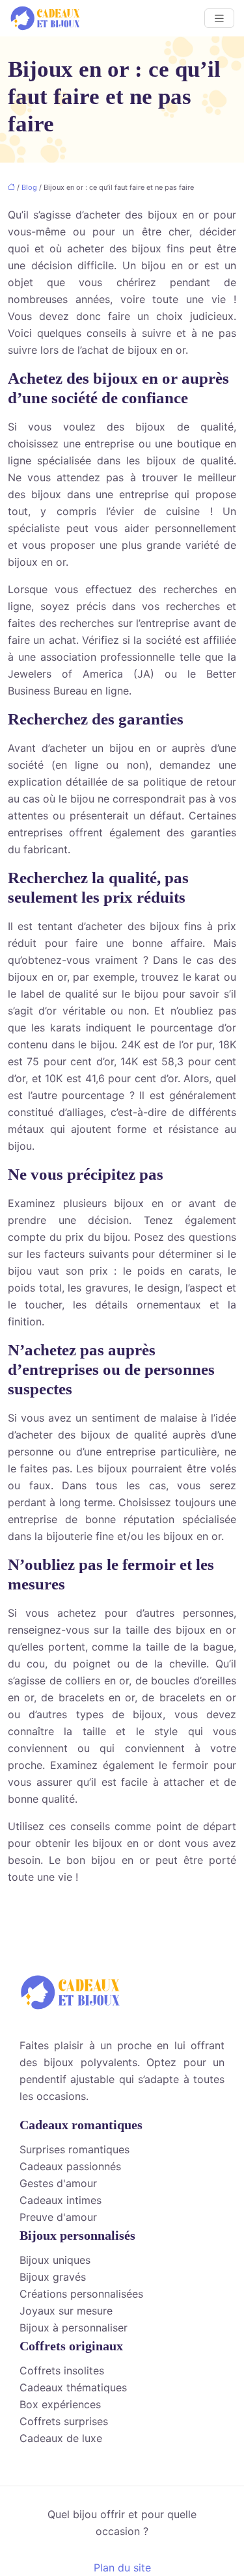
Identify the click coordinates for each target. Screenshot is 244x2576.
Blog (29, 187)
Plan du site (122, 2568)
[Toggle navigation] (219, 19)
